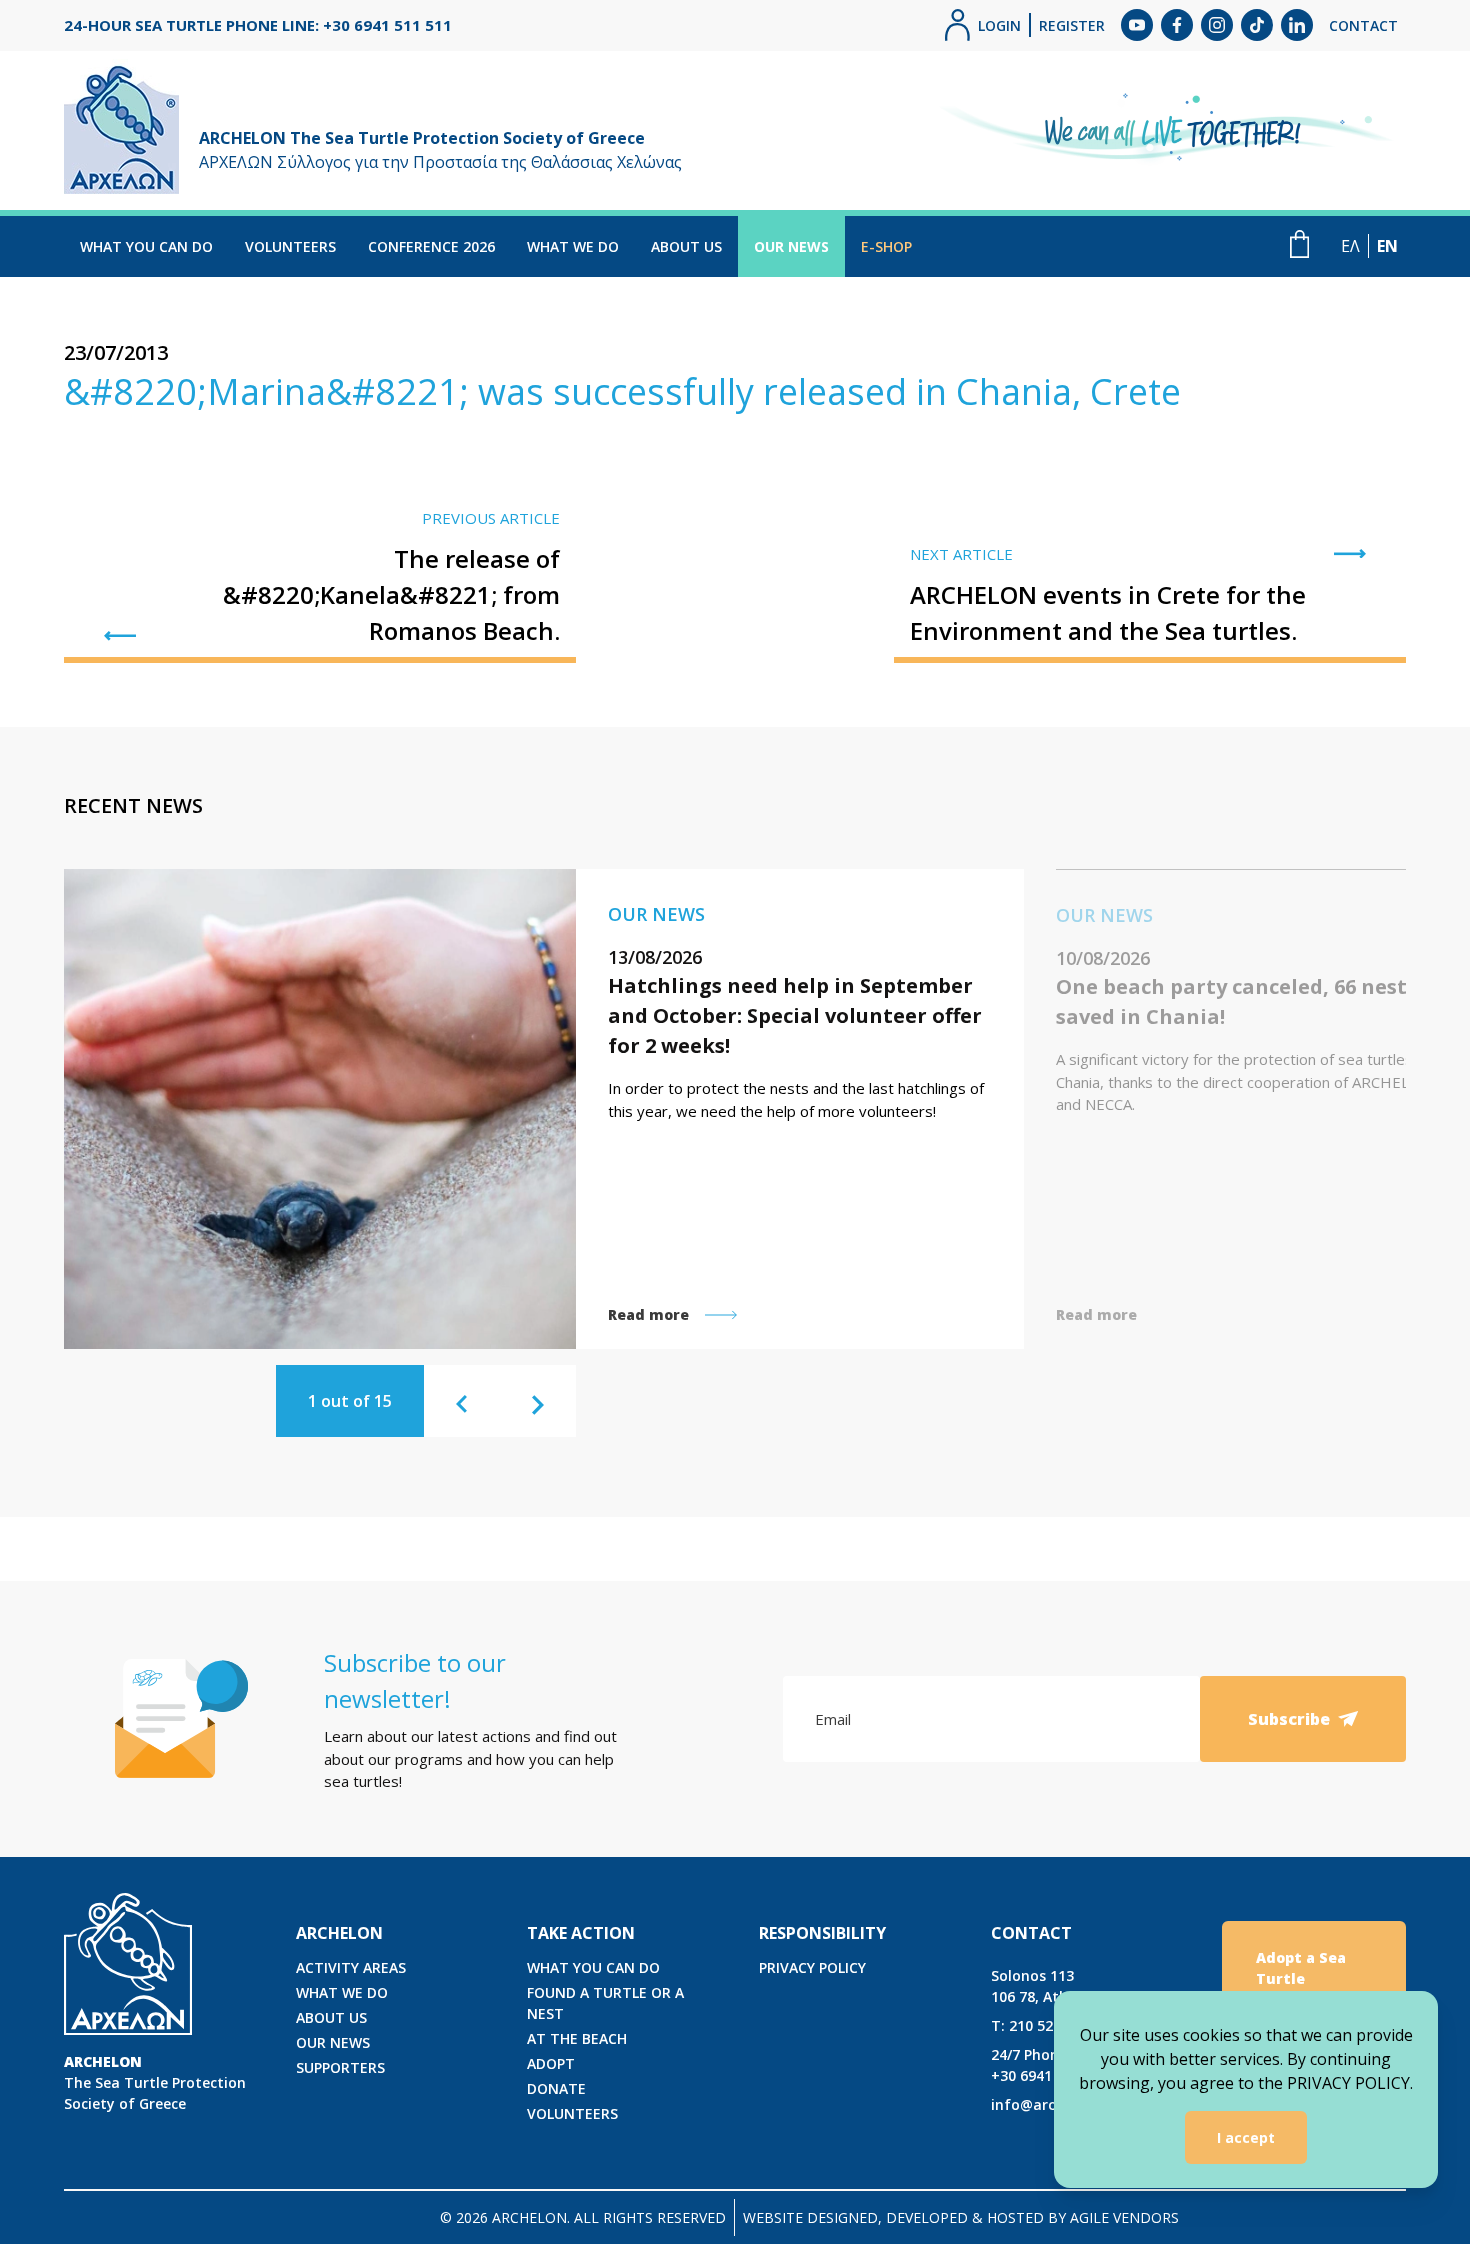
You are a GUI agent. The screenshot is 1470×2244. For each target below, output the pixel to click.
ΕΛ (1350, 246)
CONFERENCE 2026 (431, 246)
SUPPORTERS (340, 2067)
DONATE (556, 2088)
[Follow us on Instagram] (1217, 25)
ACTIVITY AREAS (351, 1967)
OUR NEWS (791, 246)
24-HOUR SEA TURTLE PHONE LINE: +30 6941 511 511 (258, 25)
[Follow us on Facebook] (1177, 25)
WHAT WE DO (573, 246)
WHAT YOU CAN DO (146, 246)
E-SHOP (886, 246)
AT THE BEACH (577, 2038)
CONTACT (1363, 25)
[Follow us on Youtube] (1137, 25)
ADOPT (551, 2063)
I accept (1246, 2137)
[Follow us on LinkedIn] (1297, 25)
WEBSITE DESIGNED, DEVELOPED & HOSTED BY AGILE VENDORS (961, 2217)
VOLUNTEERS (290, 246)
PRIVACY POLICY (812, 1967)
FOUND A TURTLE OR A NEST (605, 2003)
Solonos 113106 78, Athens (1041, 1986)
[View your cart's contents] (1299, 244)
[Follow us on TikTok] (1257, 25)
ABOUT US (686, 246)
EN (1387, 246)
